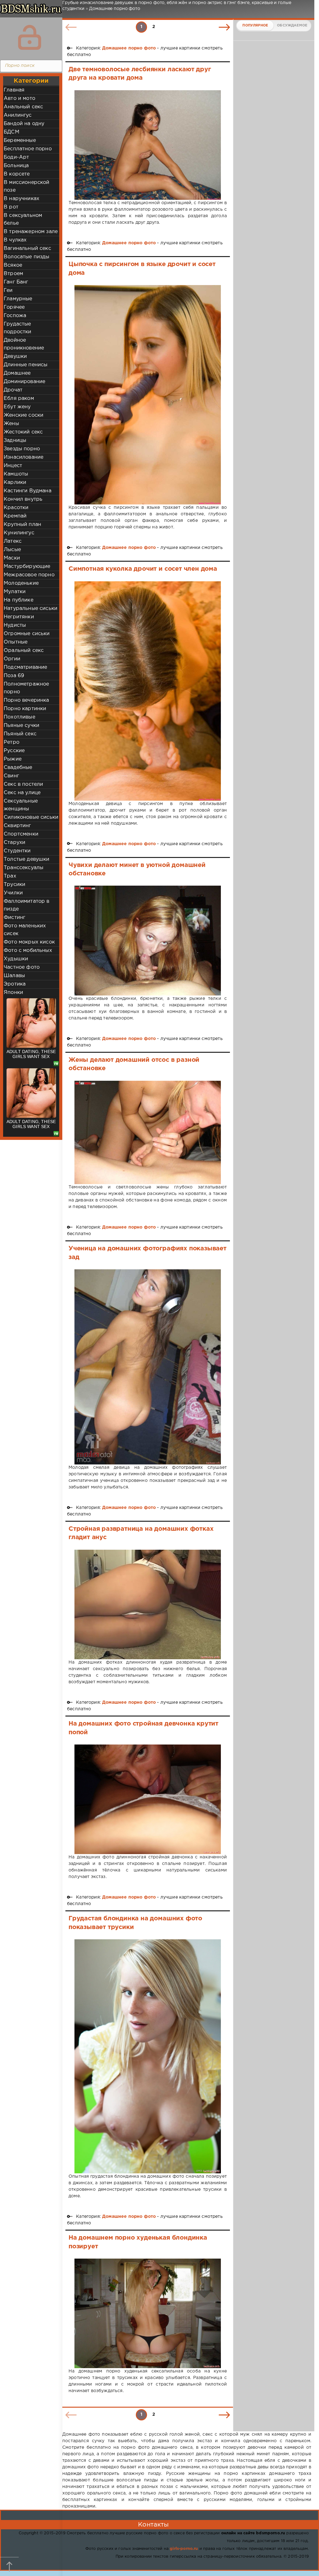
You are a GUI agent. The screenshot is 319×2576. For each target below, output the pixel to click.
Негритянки (19, 617)
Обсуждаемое (292, 26)
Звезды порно (22, 449)
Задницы (15, 440)
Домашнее (17, 373)
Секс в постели (23, 784)
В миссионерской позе (27, 186)
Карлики (15, 482)
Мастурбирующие (27, 567)
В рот (11, 207)
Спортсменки (21, 834)
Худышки (16, 959)
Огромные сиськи (27, 634)
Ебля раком (19, 398)
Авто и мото (19, 98)
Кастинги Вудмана (28, 491)
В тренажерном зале (31, 232)
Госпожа (15, 316)
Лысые (12, 550)
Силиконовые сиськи (31, 817)
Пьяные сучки (21, 726)
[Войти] (30, 37)
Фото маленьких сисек (25, 930)
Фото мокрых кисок (29, 942)
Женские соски (24, 415)
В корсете (17, 174)
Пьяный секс (20, 734)
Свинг (11, 776)
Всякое (13, 265)
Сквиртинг (17, 826)
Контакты (153, 2525)
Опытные (16, 642)
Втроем (13, 274)
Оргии (12, 659)
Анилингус (18, 115)
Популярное (255, 26)
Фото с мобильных (28, 951)
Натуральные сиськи (31, 609)
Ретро (12, 742)
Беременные (20, 141)
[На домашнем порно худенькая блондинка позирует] (148, 2313)
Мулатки (15, 592)
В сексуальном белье (23, 219)
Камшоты (16, 474)
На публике (19, 600)
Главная (14, 90)
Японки (13, 993)
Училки (13, 893)
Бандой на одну (24, 124)
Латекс (13, 541)
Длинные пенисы (26, 365)
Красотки (16, 508)
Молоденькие (21, 583)
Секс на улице (22, 793)
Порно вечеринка (26, 700)
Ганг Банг (16, 282)
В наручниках (21, 199)
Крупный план (22, 525)
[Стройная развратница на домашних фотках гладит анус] (148, 1605)
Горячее (14, 307)
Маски (12, 558)
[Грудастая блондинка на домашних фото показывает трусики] (148, 2056)
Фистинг (14, 918)
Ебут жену (17, 407)
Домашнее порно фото (129, 48)
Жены (11, 424)
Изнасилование (24, 457)
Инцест (13, 466)
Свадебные (18, 768)
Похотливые (19, 717)
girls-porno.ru (184, 2549)
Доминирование (24, 382)
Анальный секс (23, 107)
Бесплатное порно (28, 149)
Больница (16, 166)
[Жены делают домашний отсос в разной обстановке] (148, 1132)
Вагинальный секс (27, 248)
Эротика (15, 984)
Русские (14, 751)
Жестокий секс (23, 432)
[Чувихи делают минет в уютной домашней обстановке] (148, 941)
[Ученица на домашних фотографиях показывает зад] (148, 1367)
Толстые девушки (27, 859)
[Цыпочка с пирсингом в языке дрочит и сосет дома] (148, 395)
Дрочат (13, 390)
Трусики (14, 885)
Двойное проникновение (24, 344)
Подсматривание (25, 667)
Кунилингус (19, 533)
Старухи (14, 843)
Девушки (15, 356)
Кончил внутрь (23, 499)
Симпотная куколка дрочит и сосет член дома (143, 569)
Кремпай (15, 516)
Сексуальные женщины (21, 805)
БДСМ (12, 132)
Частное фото (22, 967)
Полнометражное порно (26, 688)
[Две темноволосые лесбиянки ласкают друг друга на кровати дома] (148, 145)
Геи (8, 290)
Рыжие (13, 759)
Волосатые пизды (27, 257)
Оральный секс (24, 651)
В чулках (15, 240)
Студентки (17, 851)
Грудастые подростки (18, 328)
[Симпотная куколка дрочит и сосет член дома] (148, 691)
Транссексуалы (24, 868)
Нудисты (15, 625)
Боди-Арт (16, 157)
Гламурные (18, 299)
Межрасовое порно (29, 575)
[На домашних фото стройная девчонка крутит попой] (148, 1799)
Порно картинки (25, 709)
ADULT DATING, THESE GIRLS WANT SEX (31, 1054)
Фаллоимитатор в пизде (27, 905)
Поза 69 (14, 676)
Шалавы (14, 976)
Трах (10, 876)
